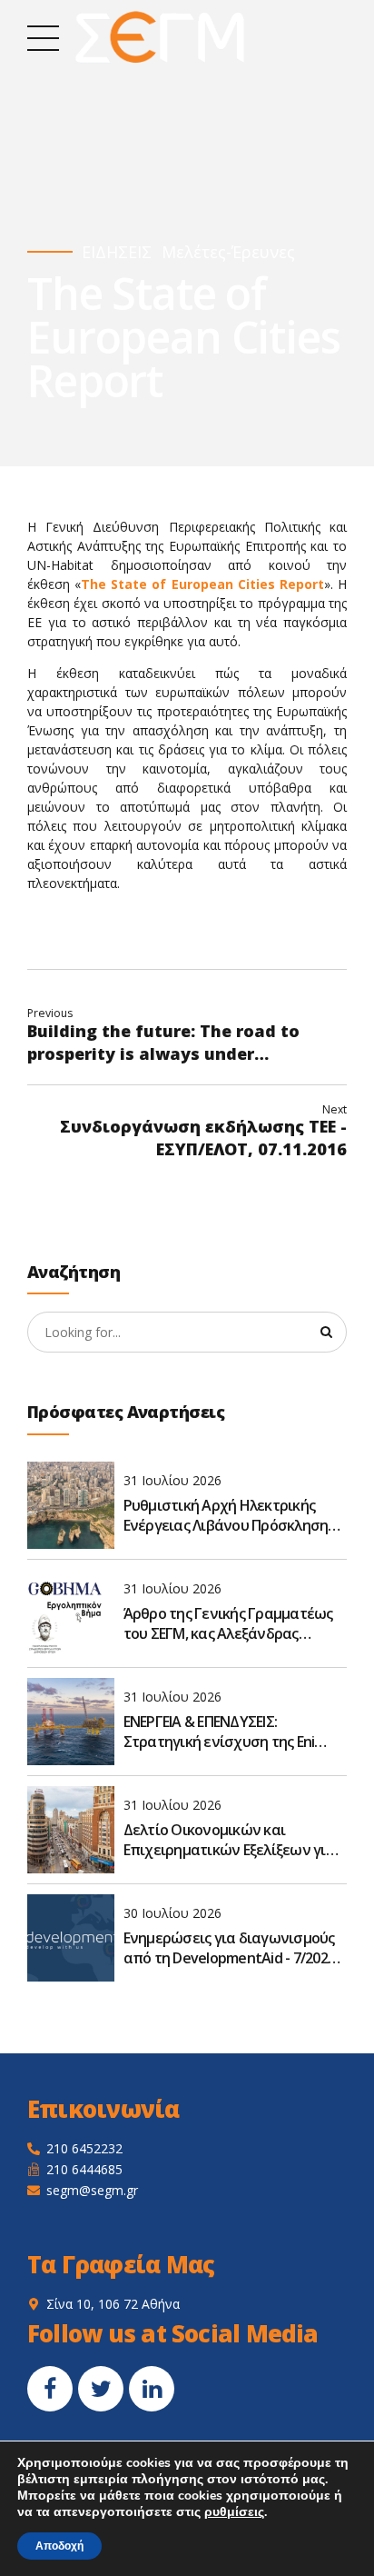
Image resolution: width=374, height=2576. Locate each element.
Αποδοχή (59, 2546)
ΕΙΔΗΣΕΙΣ (117, 252)
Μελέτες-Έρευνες (228, 252)
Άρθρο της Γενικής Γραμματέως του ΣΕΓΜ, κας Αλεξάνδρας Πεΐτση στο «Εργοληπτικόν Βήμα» (228, 1624)
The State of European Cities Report (202, 584)
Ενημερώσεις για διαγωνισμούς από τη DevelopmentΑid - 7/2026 (230, 1948)
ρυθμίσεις (234, 2512)
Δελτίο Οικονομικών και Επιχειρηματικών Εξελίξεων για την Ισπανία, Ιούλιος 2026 (229, 1840)
